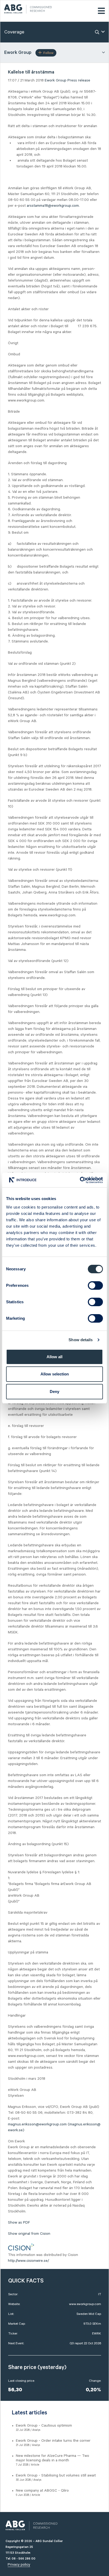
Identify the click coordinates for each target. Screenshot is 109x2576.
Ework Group (56, 80)
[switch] (95, 1285)
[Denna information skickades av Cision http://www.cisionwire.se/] (21, 2247)
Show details (81, 1340)
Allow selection (55, 1374)
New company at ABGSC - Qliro (42, 2491)
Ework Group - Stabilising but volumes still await (56, 2475)
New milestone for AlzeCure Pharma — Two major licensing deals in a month (53, 2458)
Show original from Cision (29, 2234)
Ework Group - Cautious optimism (44, 2426)
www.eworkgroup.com (85, 2304)
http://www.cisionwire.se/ (28, 2261)
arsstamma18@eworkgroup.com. (53, 206)
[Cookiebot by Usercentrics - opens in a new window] (80, 1180)
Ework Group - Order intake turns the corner (53, 2441)
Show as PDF (19, 2223)
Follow (48, 53)
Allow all (54, 1357)
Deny (54, 1391)
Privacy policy (19, 2565)
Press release (79, 80)
